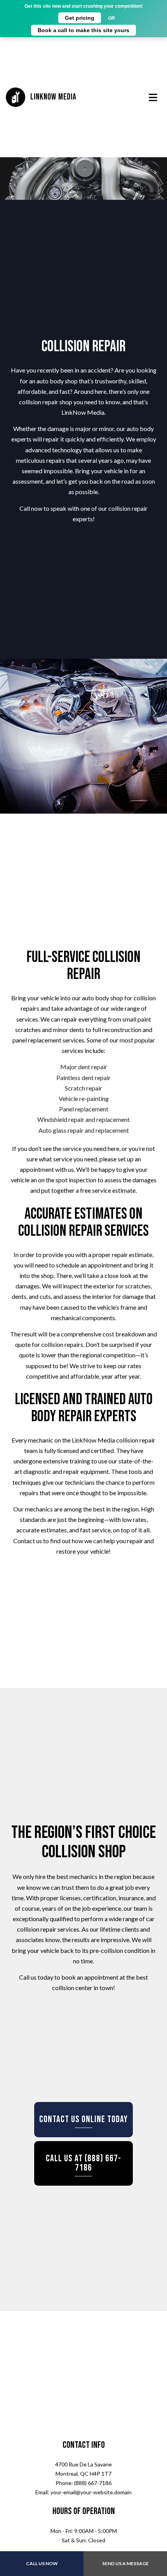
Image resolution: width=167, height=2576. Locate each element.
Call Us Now (42, 2563)
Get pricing (80, 18)
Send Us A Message (125, 2563)
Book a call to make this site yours (83, 30)
